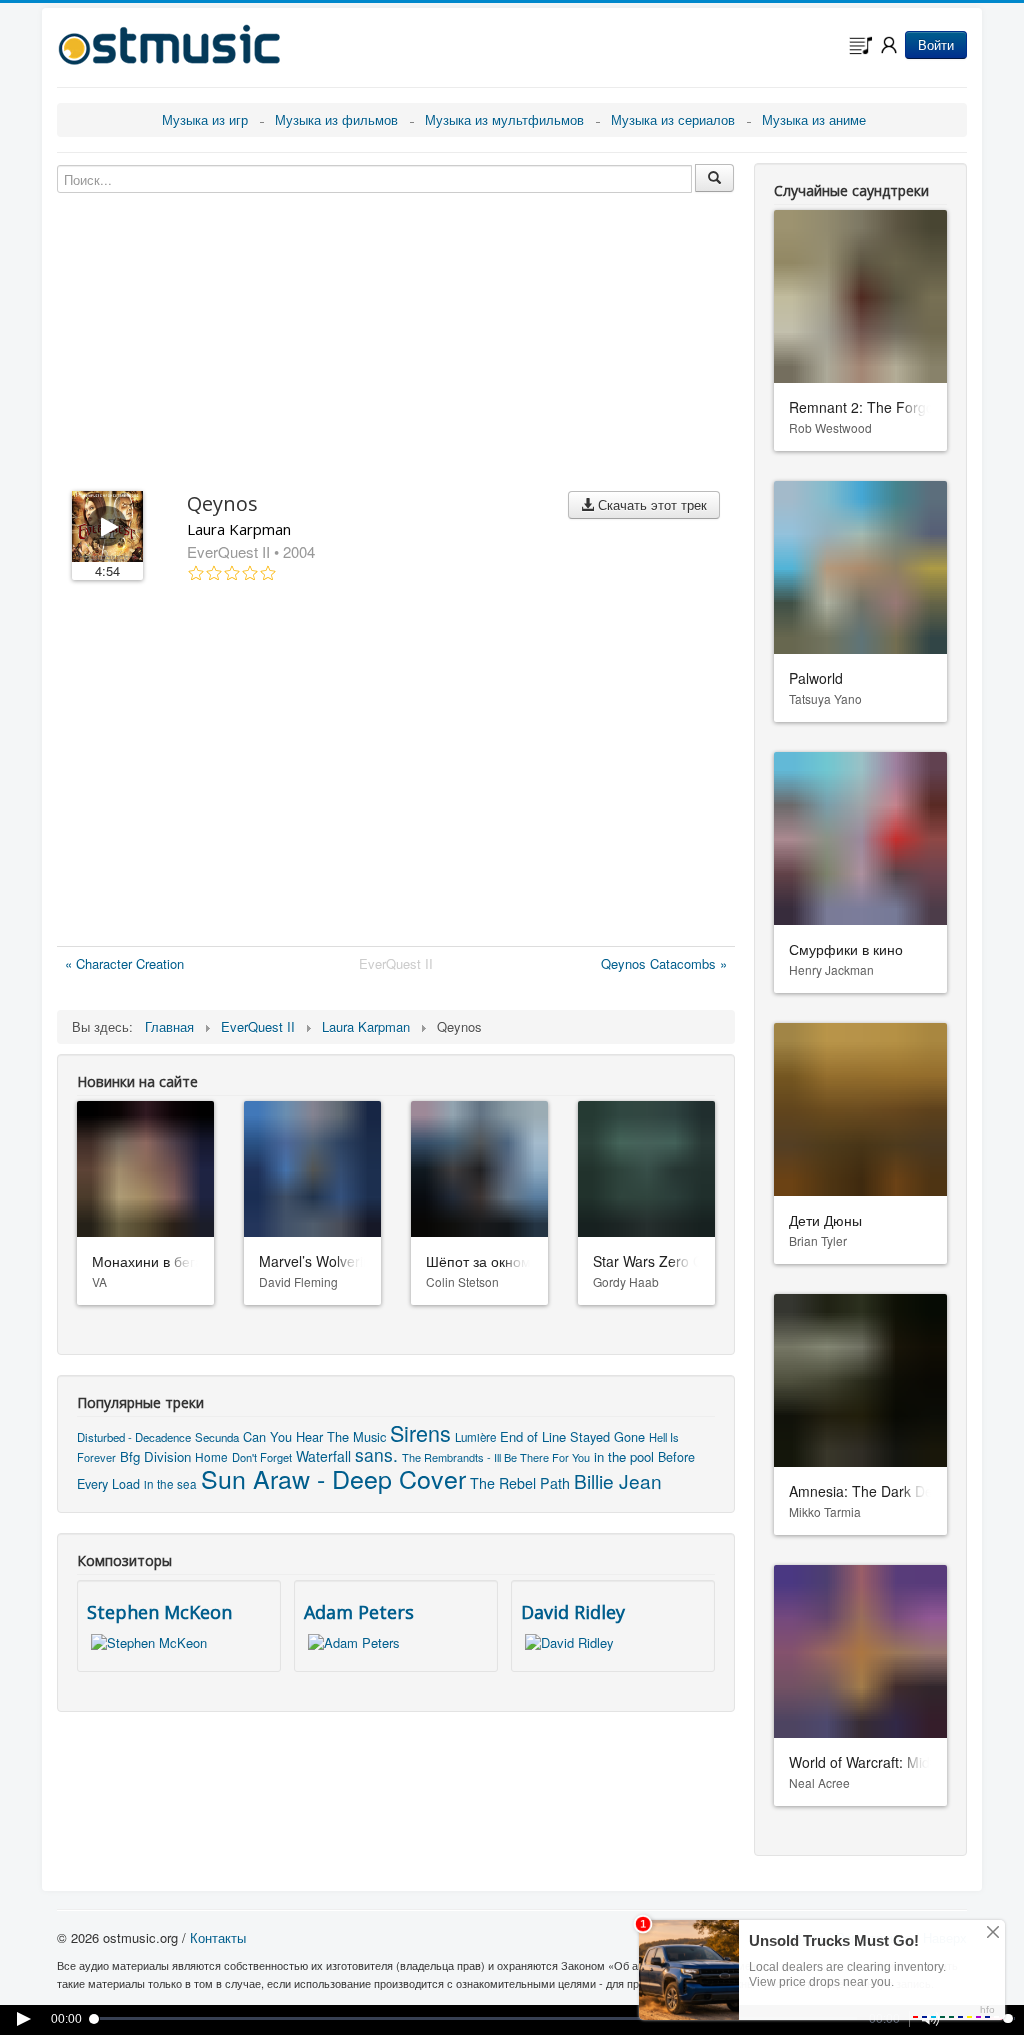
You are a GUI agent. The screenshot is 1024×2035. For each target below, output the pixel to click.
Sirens (420, 1432)
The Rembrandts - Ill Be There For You (496, 1457)
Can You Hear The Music (314, 1436)
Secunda (217, 1437)
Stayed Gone (607, 1436)
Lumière (475, 1437)
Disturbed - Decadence (134, 1437)
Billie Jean (618, 1480)
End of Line (533, 1436)
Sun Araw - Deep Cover (333, 1478)
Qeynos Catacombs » (664, 963)
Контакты (218, 1937)
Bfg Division (155, 1456)
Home (211, 1456)
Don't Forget (262, 1457)
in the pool (624, 1456)
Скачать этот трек (650, 504)
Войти (936, 44)
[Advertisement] (396, 768)
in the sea (170, 1484)
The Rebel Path (520, 1483)
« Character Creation (124, 963)
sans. (376, 1454)
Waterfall (323, 1456)
